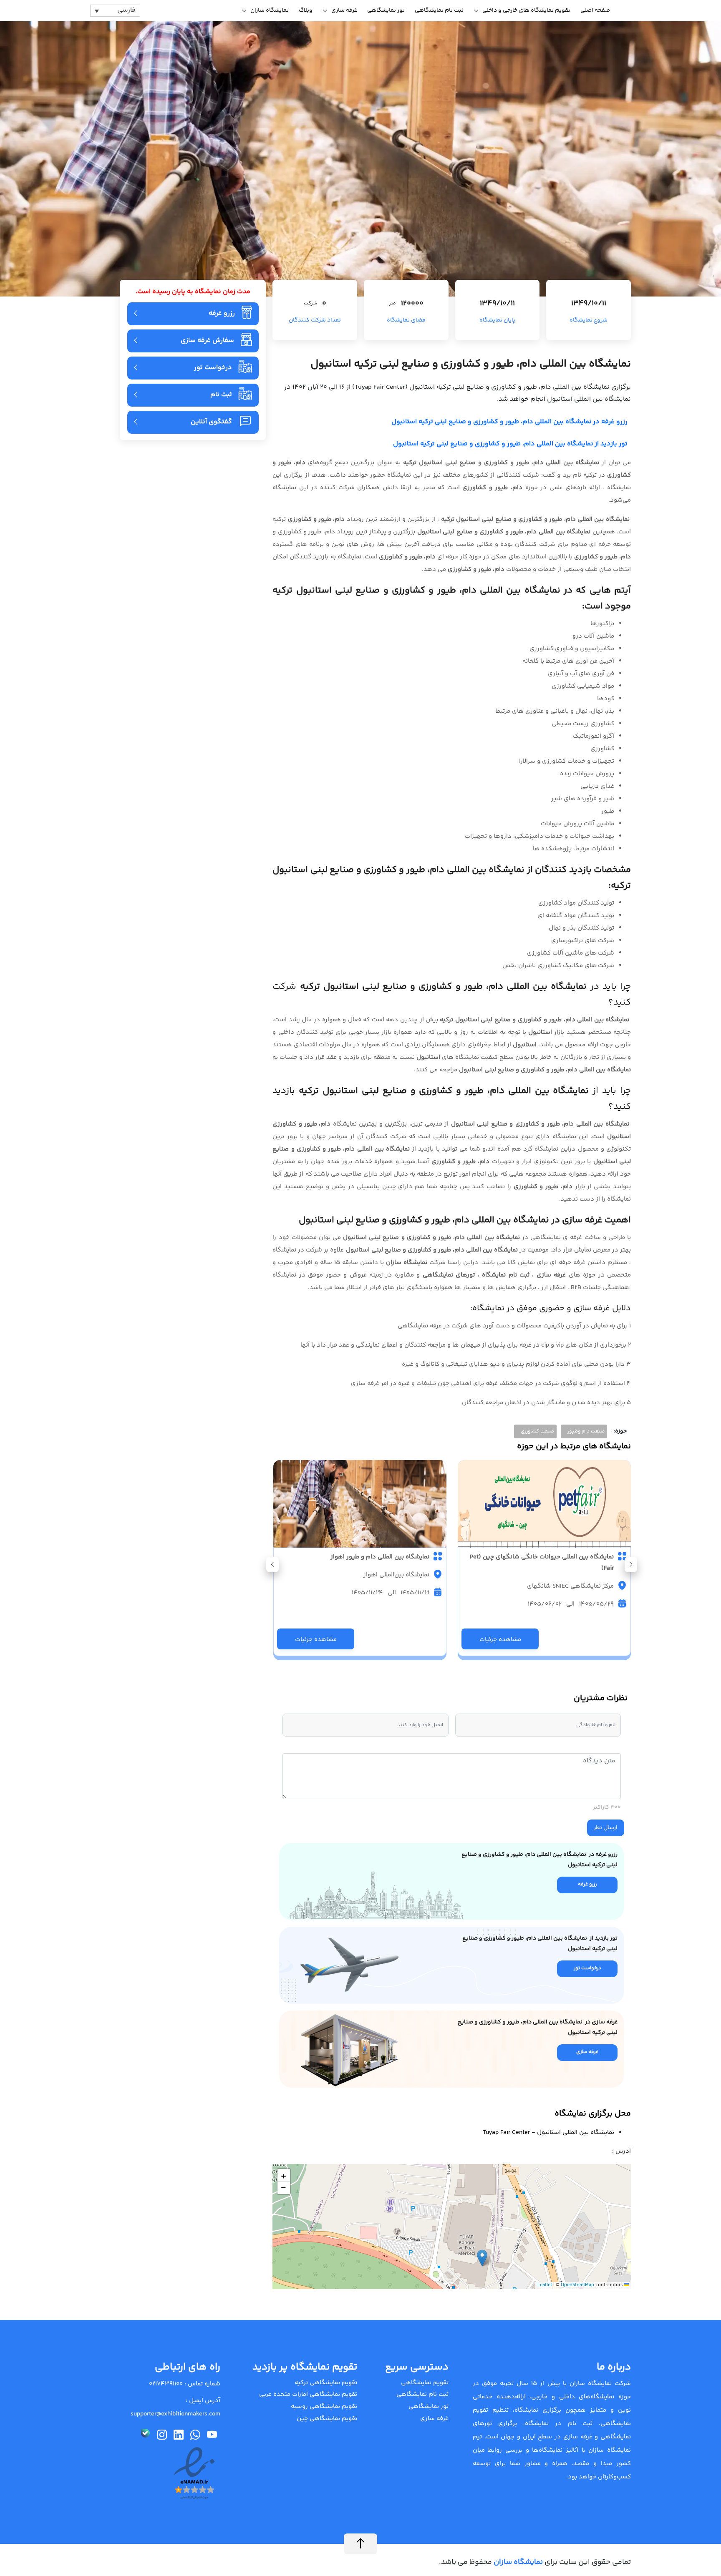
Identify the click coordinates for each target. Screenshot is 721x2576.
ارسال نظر (606, 1828)
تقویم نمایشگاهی (425, 2383)
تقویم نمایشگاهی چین (327, 2419)
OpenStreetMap (577, 2285)
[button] (272, 1564)
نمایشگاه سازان (270, 10)
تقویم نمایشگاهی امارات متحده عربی (308, 2394)
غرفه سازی (344, 10)
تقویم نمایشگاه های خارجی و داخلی (526, 10)
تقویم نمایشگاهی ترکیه (326, 2383)
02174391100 (166, 2384)
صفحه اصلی (595, 10)
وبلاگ (306, 10)
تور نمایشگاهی (386, 10)
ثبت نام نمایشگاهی (439, 10)
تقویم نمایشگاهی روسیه (324, 2406)
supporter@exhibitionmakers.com (175, 2414)
